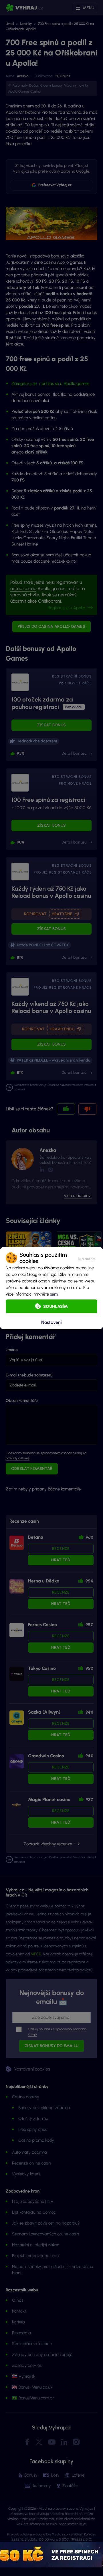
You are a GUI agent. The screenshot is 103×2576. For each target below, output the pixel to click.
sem (54, 1294)
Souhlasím (56, 1306)
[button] (86, 1258)
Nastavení (51, 1322)
